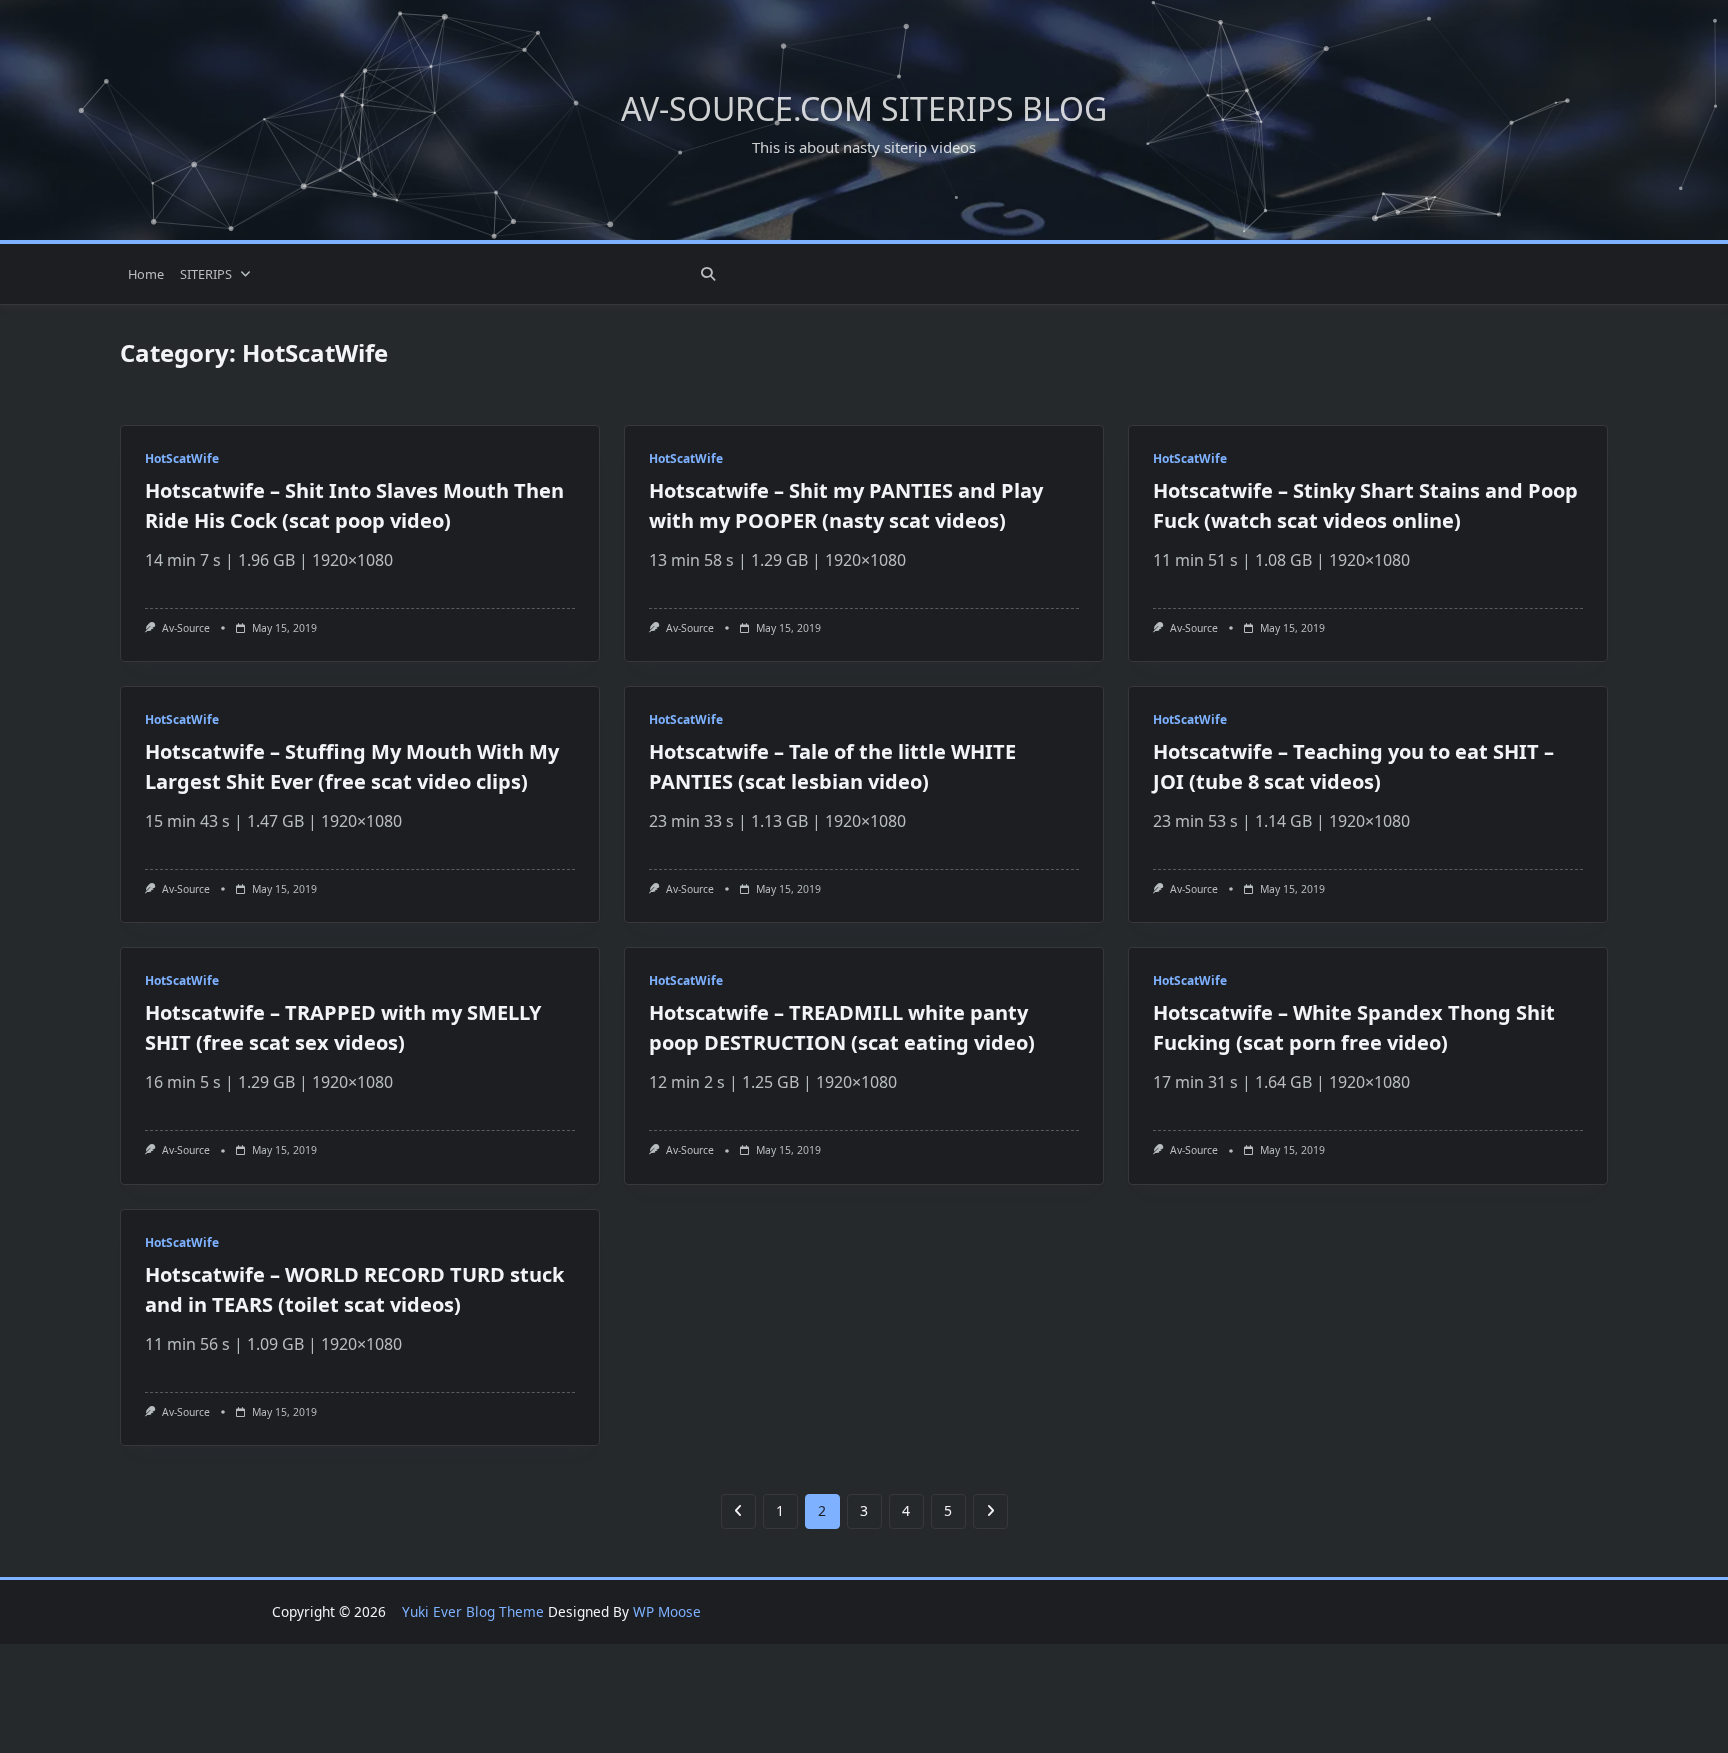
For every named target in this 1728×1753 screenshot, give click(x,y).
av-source (186, 628)
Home (146, 274)
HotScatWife (182, 458)
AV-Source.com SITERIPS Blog (864, 108)
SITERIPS (206, 274)
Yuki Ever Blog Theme (473, 1611)
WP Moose (667, 1611)
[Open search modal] (708, 274)
